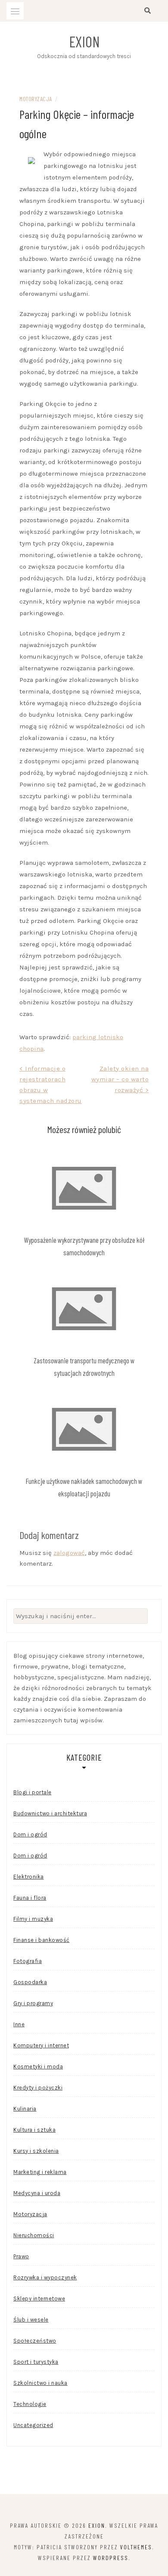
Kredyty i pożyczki (38, 2088)
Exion (84, 41)
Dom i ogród (30, 1834)
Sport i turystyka (36, 2362)
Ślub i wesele (31, 2320)
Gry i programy (33, 2003)
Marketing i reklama (40, 2172)
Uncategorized (33, 2425)
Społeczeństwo (35, 2341)
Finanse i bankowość (42, 1940)
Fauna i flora (30, 1898)
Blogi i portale (33, 1792)
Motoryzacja (36, 99)
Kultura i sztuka (34, 2130)
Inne (19, 2024)
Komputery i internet (41, 2045)
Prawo (21, 2256)
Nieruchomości (34, 2235)
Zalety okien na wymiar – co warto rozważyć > (120, 1079)
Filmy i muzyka (33, 1919)
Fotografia (28, 1961)
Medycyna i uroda (37, 2193)
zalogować (69, 1553)
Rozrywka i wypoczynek (45, 2277)
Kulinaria (25, 2109)
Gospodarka (30, 1982)
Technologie (30, 2404)
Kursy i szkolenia (36, 2151)
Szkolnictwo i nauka (40, 2383)
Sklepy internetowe (39, 2299)
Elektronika (29, 1877)
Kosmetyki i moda (38, 2067)
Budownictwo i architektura (50, 1813)
